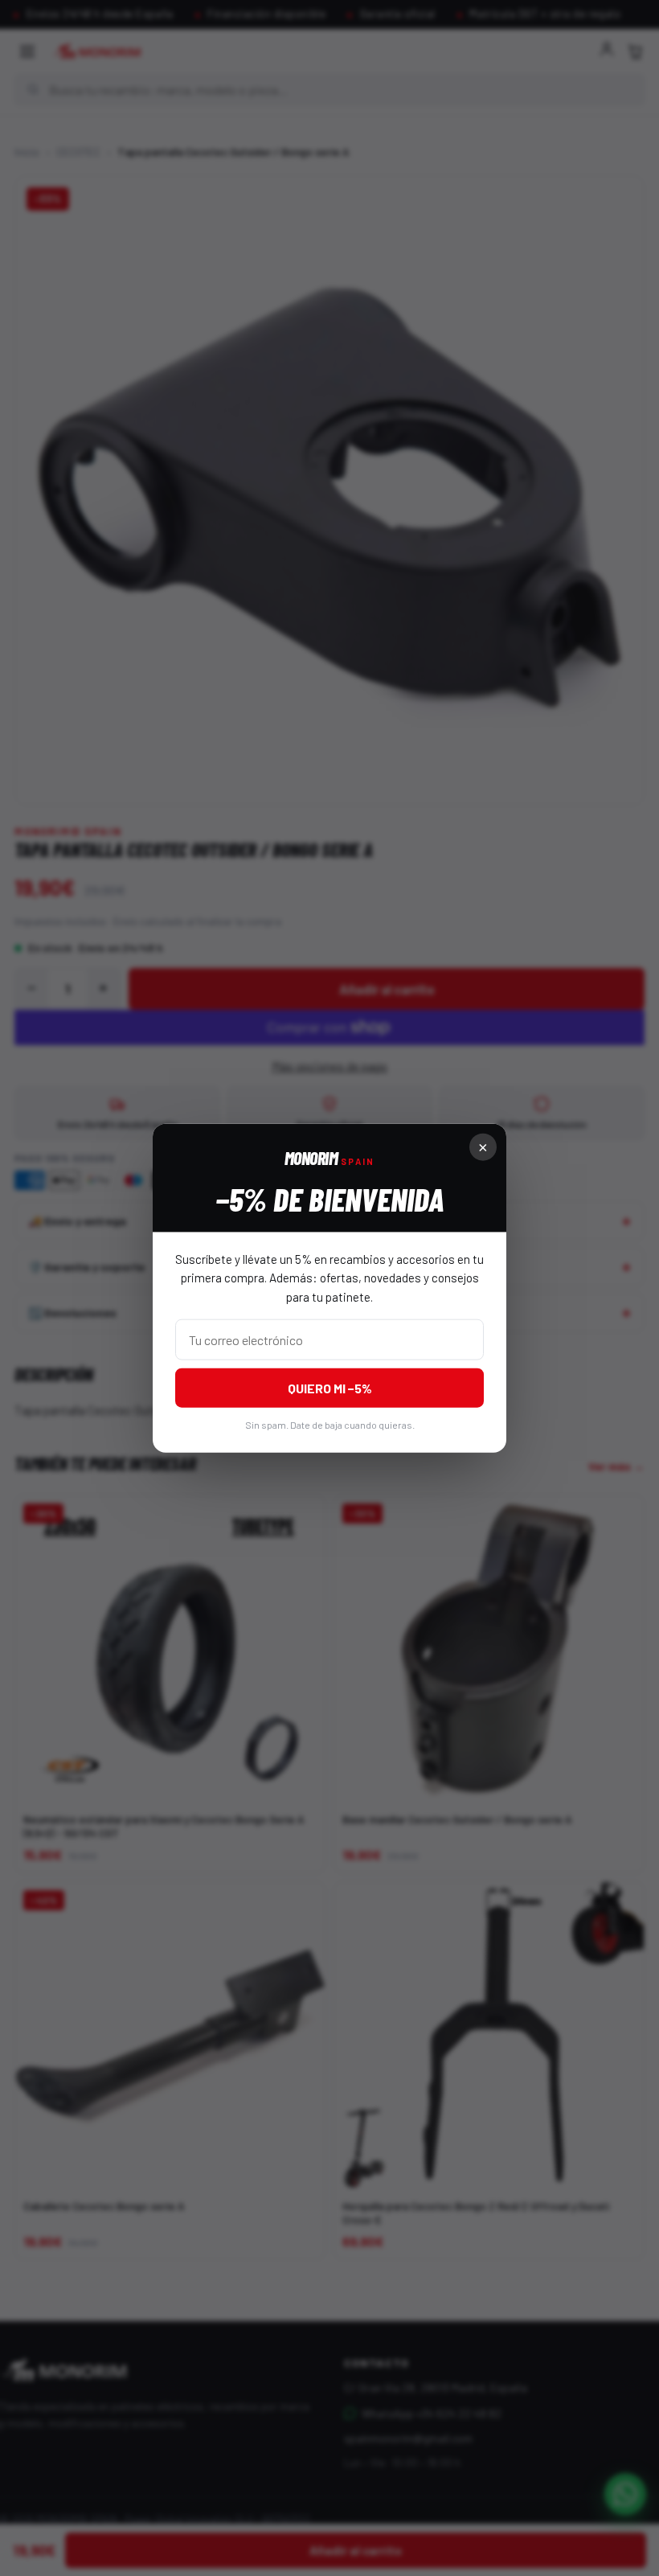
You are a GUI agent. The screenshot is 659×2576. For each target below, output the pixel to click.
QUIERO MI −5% (330, 1387)
